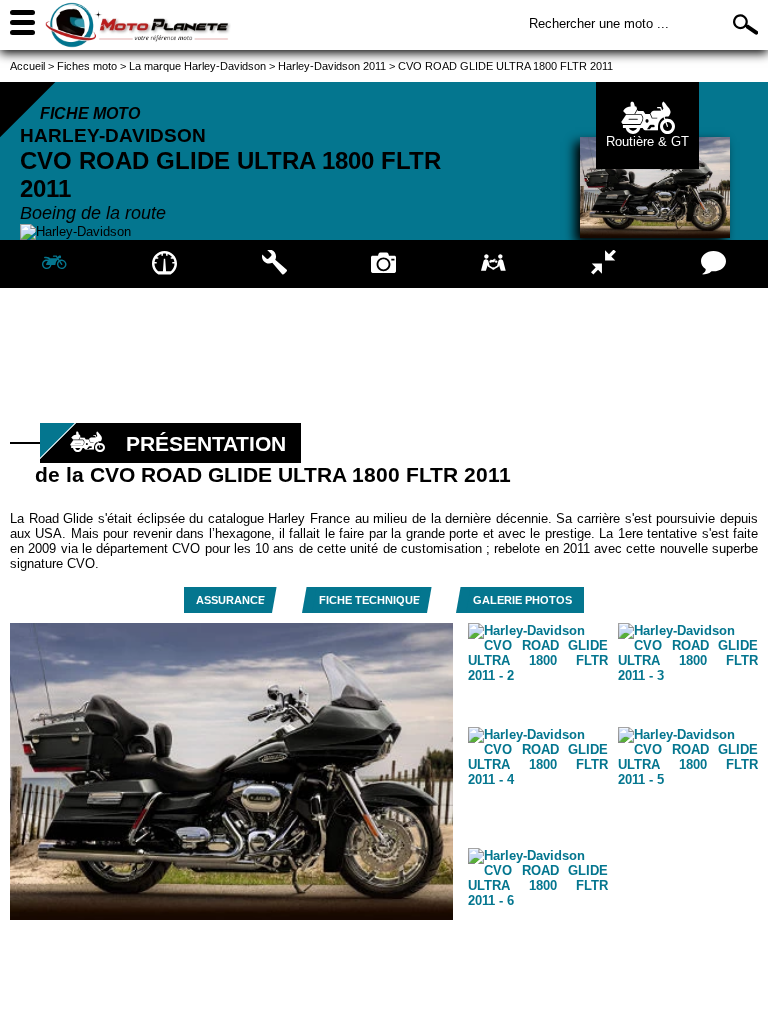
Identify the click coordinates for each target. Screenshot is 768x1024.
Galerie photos (522, 600)
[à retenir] (165, 264)
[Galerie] (384, 264)
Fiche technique (369, 600)
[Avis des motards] (713, 264)
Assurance (230, 600)
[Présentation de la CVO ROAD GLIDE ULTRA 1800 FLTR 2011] (55, 264)
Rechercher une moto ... (599, 23)
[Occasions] (494, 264)
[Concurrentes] (604, 264)
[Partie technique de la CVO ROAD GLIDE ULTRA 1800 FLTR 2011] (274, 264)
